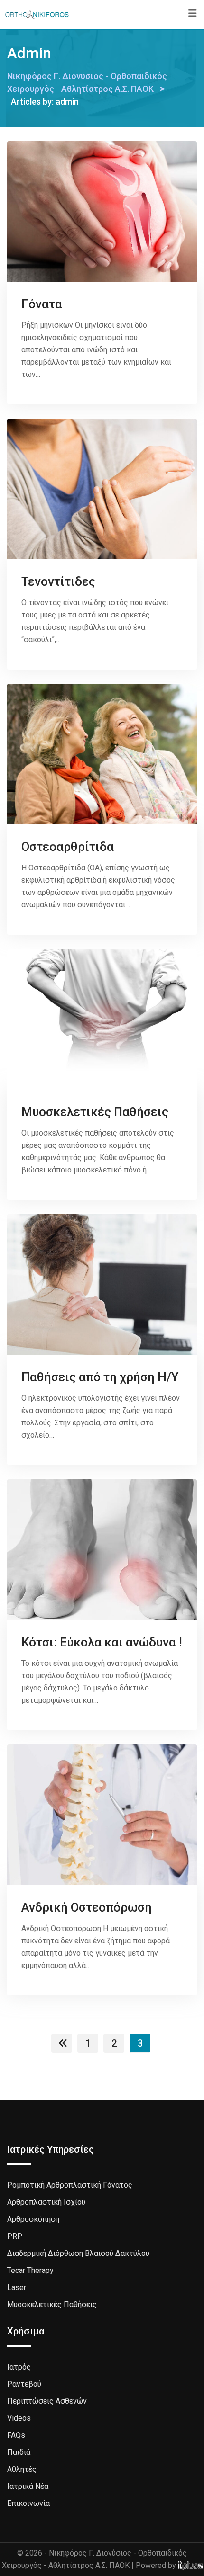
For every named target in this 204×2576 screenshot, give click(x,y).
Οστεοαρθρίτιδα (68, 847)
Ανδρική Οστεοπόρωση (87, 1907)
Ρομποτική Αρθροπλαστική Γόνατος (70, 2185)
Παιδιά (19, 2452)
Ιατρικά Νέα (28, 2486)
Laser (17, 2287)
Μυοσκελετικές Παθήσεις (95, 1112)
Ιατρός (19, 2367)
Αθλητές (22, 2469)
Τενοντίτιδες (58, 581)
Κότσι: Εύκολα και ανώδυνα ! (102, 1642)
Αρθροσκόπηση (33, 2219)
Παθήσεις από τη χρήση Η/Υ (100, 1377)
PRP (15, 2236)
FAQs (16, 2435)
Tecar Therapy (30, 2270)
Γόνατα (42, 304)
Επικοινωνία (28, 2503)
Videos (19, 2418)
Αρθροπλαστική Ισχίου (46, 2202)
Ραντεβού (24, 2384)
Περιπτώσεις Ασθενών (47, 2401)
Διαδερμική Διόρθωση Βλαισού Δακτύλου (78, 2253)
